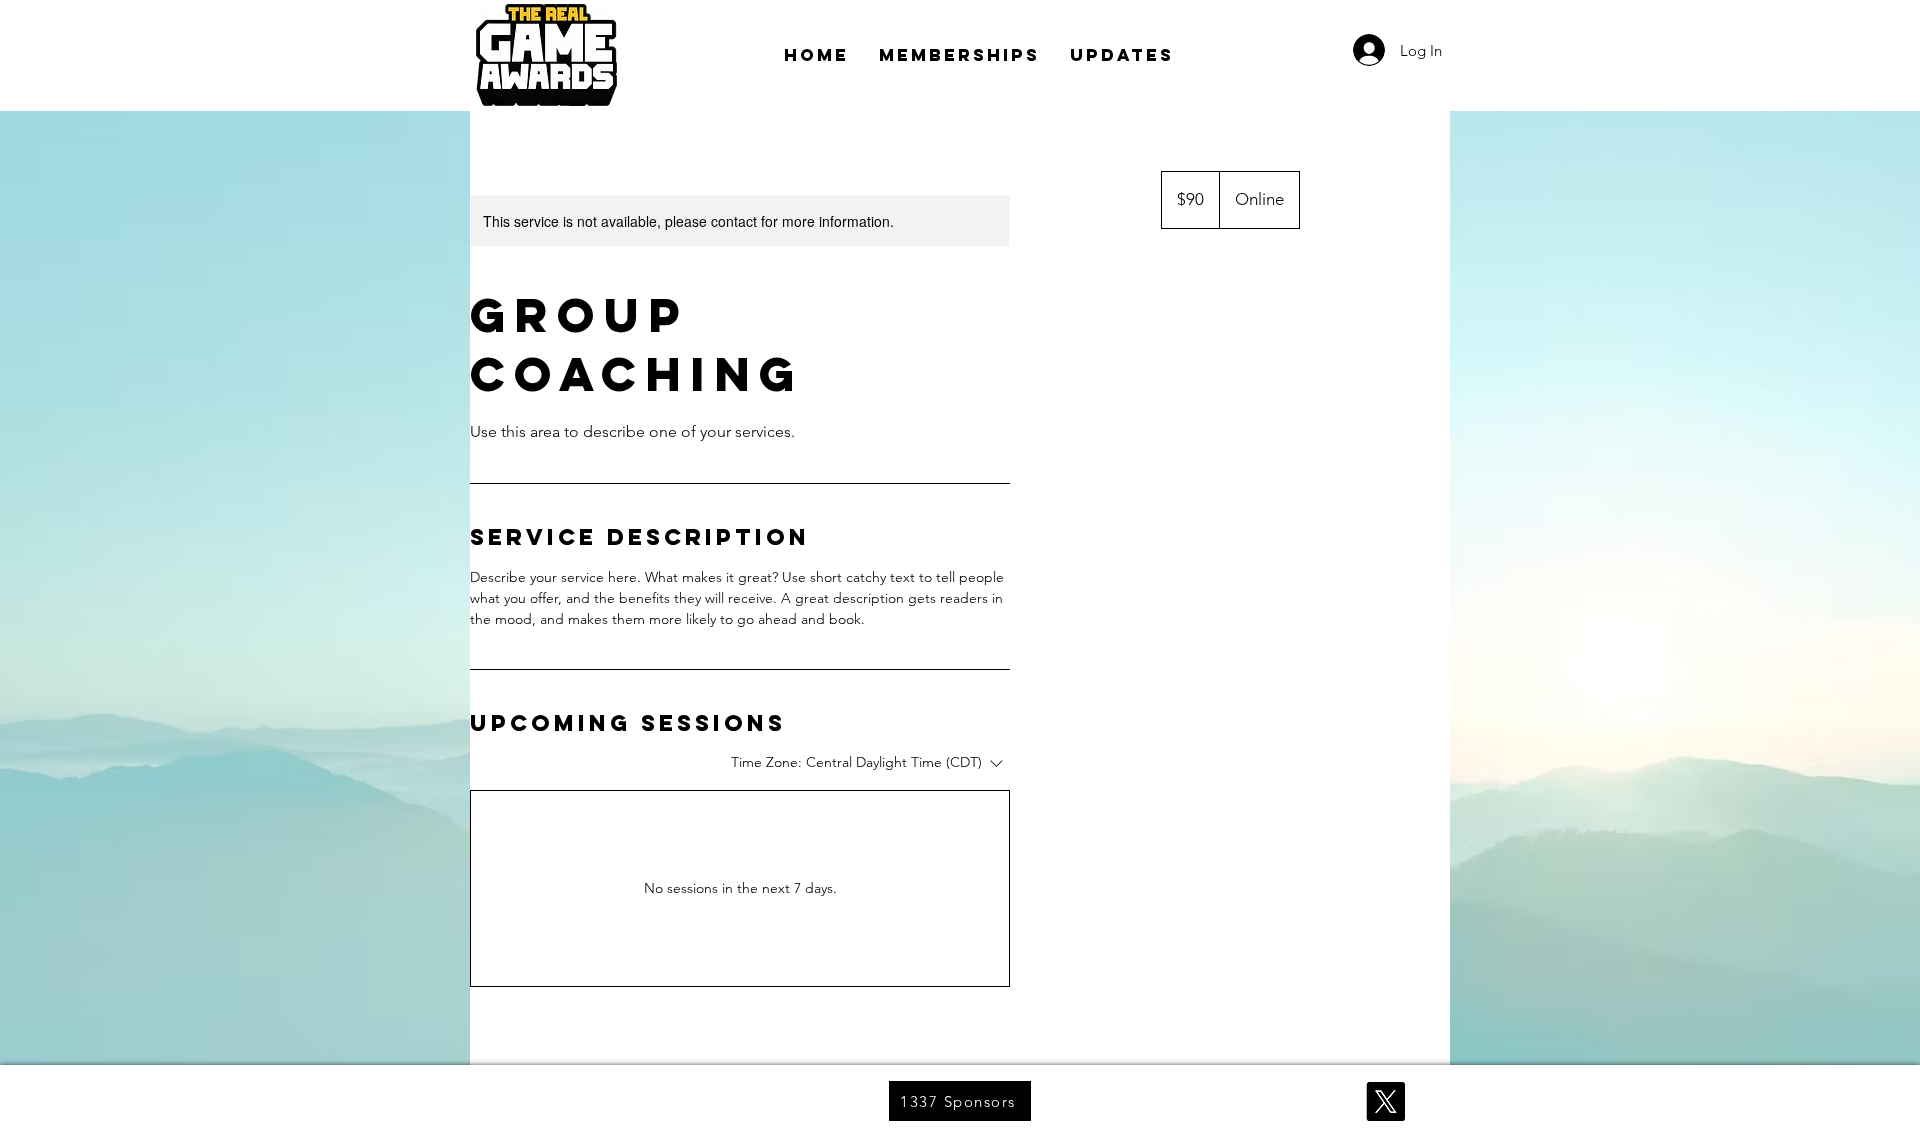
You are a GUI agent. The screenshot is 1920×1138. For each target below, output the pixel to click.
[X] (1385, 1101)
